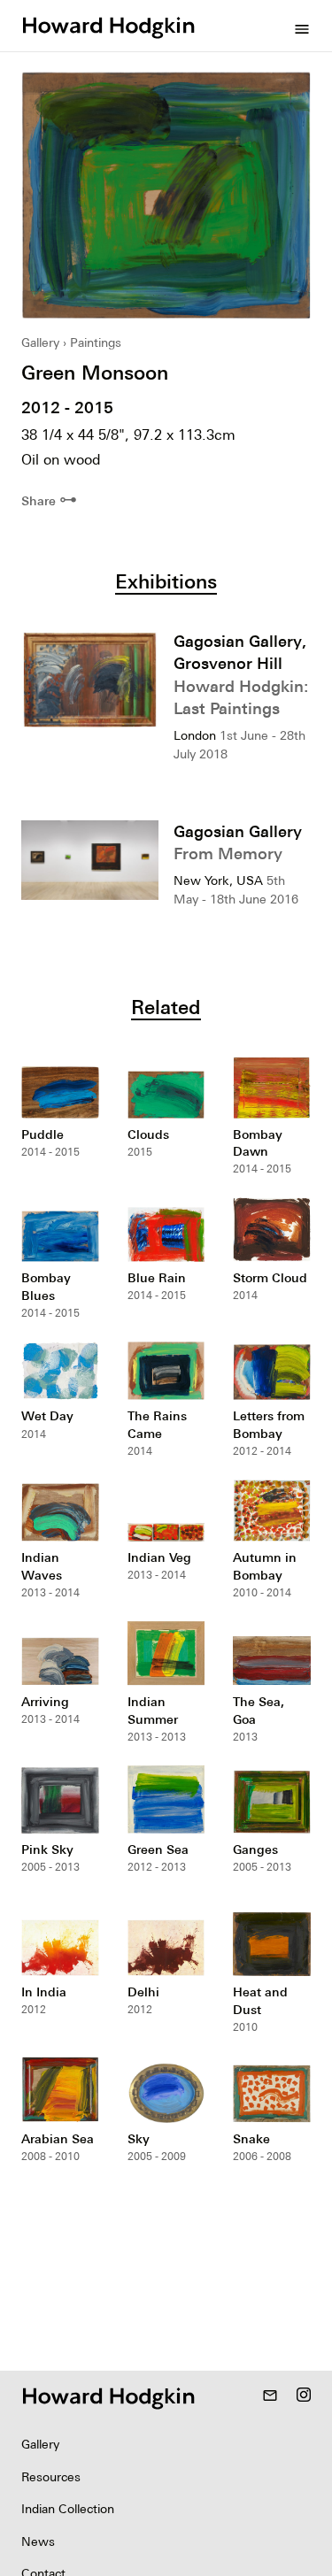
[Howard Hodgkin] (108, 26)
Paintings (96, 342)
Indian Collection (68, 2509)
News (38, 2541)
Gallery (40, 342)
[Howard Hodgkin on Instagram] (304, 2396)
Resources (51, 2477)
